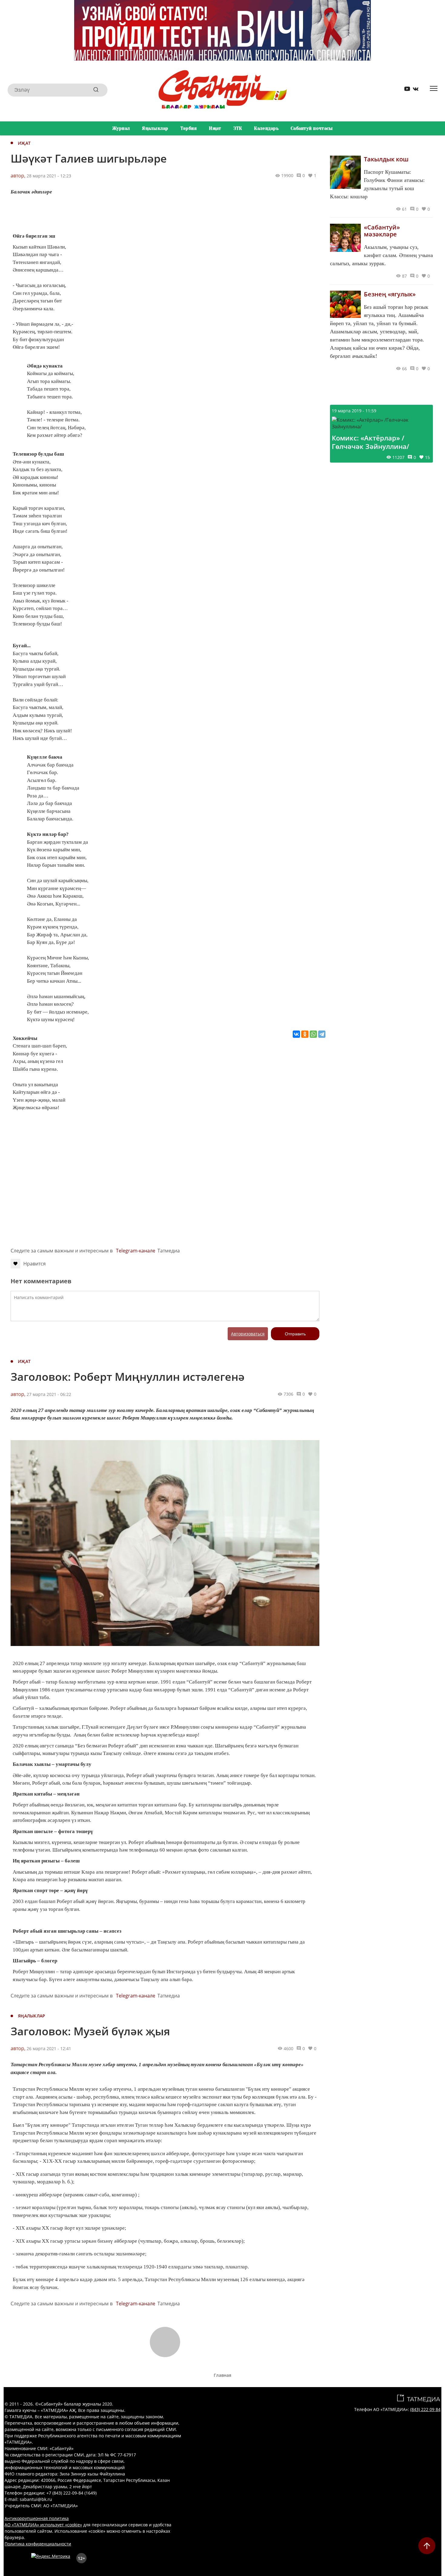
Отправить (295, 1334)
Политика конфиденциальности (38, 2544)
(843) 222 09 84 (425, 2409)
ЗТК (238, 128)
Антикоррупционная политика (37, 2518)
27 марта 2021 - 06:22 (49, 1394)
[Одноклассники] (305, 1034)
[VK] (414, 90)
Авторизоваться (248, 1334)
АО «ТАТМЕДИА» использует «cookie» (43, 2525)
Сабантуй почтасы (312, 128)
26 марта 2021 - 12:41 (49, 2048)
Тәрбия (189, 128)
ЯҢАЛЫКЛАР (32, 2016)
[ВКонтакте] (296, 1034)
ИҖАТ (24, 143)
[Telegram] (322, 1034)
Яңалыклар (155, 128)
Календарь (266, 128)
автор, (18, 176)
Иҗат (215, 128)
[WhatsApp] (313, 1034)
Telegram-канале (136, 1251)
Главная (222, 2375)
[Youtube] (405, 90)
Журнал (121, 128)
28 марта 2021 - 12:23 (49, 176)
